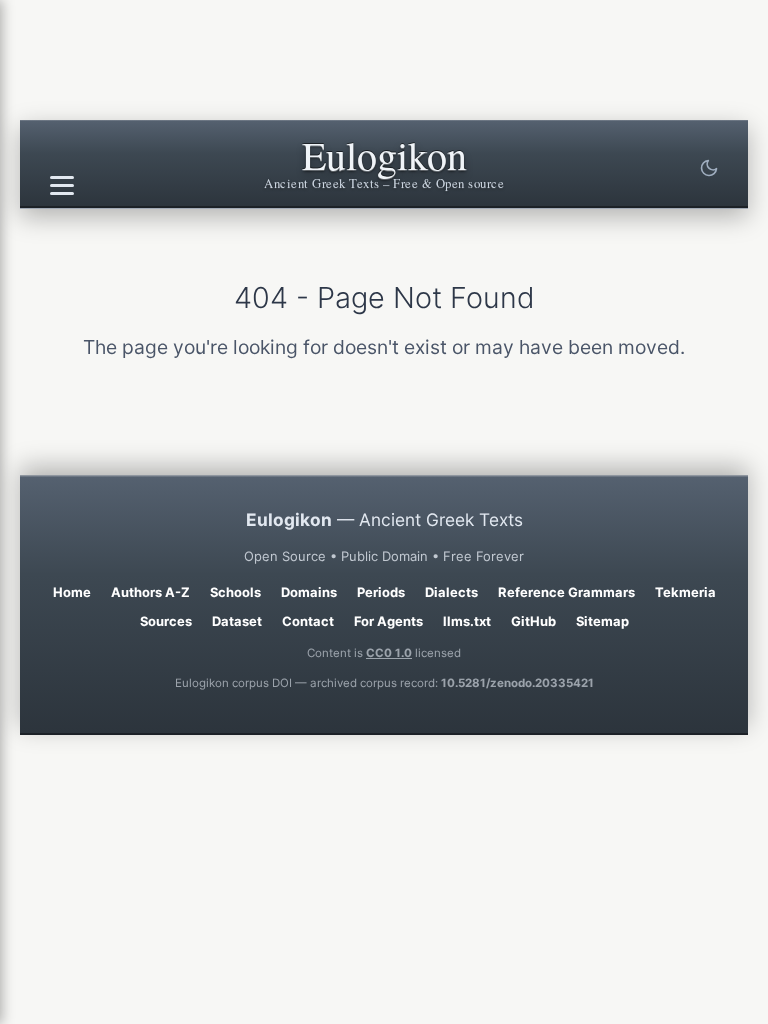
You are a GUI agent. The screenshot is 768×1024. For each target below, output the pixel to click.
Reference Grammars (566, 592)
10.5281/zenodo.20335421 (517, 683)
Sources (166, 621)
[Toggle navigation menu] (62, 186)
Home (72, 592)
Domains (309, 592)
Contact (308, 621)
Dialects (451, 592)
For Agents (388, 621)
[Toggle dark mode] (709, 168)
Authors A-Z (150, 592)
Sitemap (602, 621)
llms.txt (467, 621)
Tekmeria (685, 592)
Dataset (237, 621)
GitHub (533, 621)
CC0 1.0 (389, 653)
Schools (235, 592)
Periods (381, 592)
